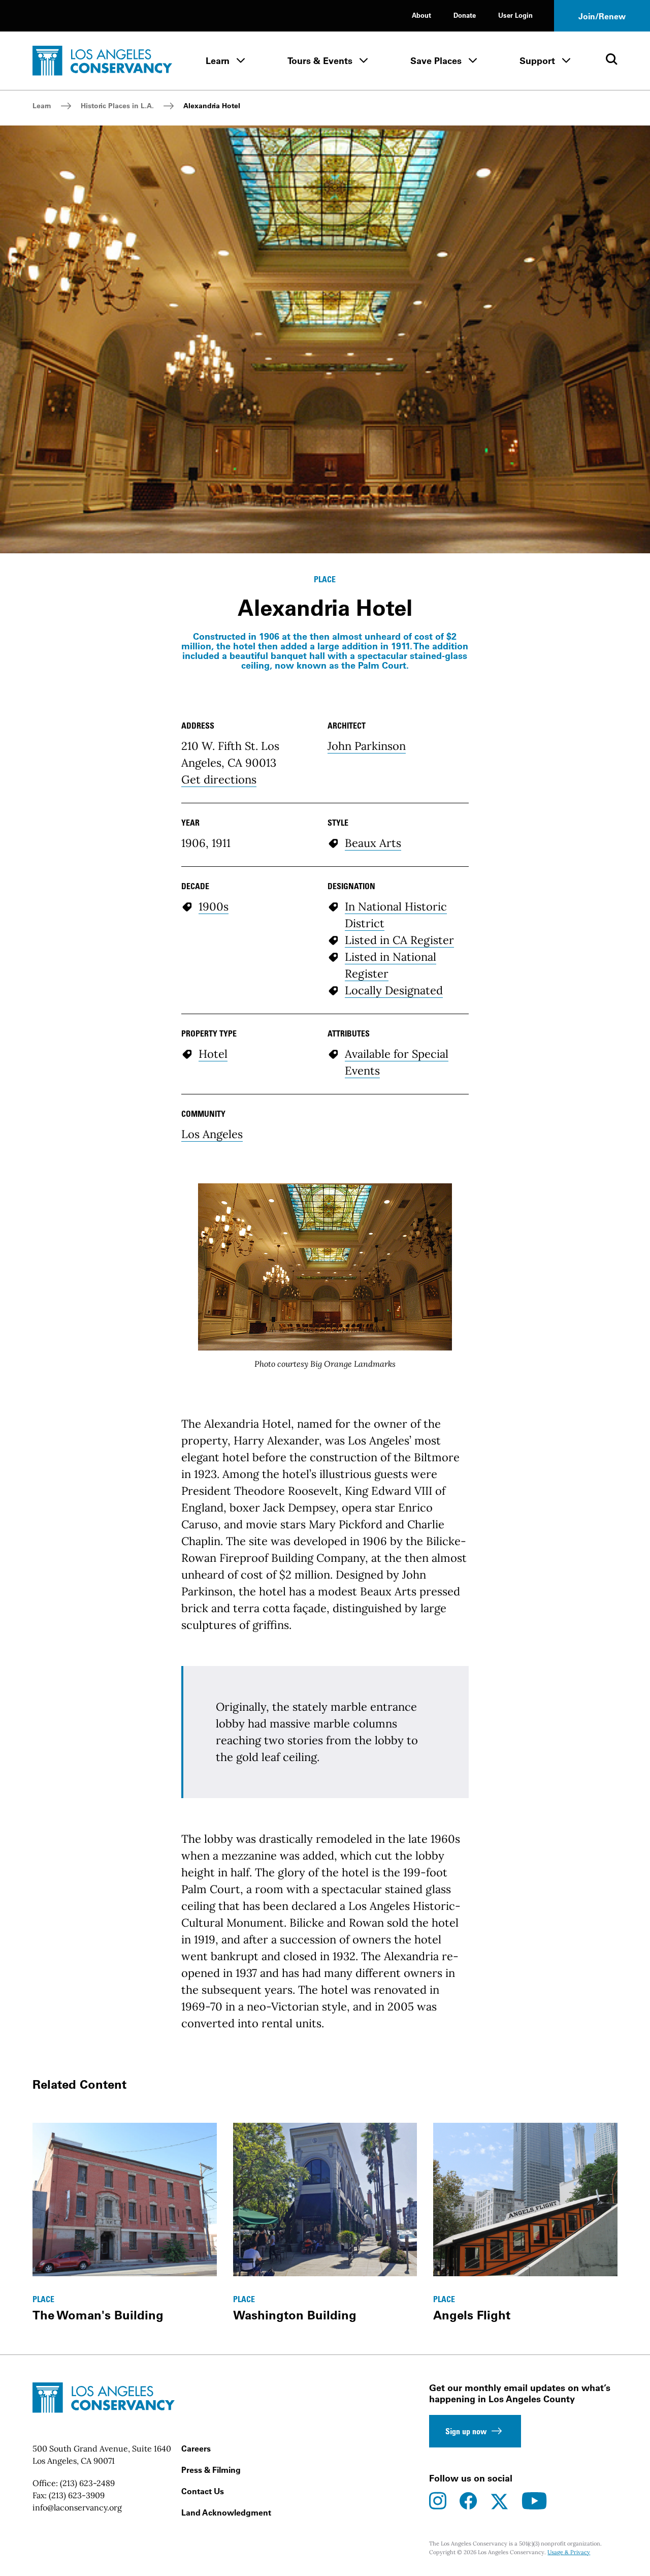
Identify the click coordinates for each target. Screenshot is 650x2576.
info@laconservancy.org (77, 2507)
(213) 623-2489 (87, 2483)
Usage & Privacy (569, 2552)
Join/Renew (602, 16)
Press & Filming (211, 2470)
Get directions (219, 779)
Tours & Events (320, 61)
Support (537, 61)
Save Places (436, 61)
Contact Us (203, 2491)
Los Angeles (212, 1134)
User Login (515, 15)
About (421, 15)
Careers (196, 2448)
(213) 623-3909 (77, 2495)
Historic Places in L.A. (117, 106)
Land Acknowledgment (226, 2512)
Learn (218, 61)
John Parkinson (367, 746)
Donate (465, 15)
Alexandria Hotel (212, 106)
